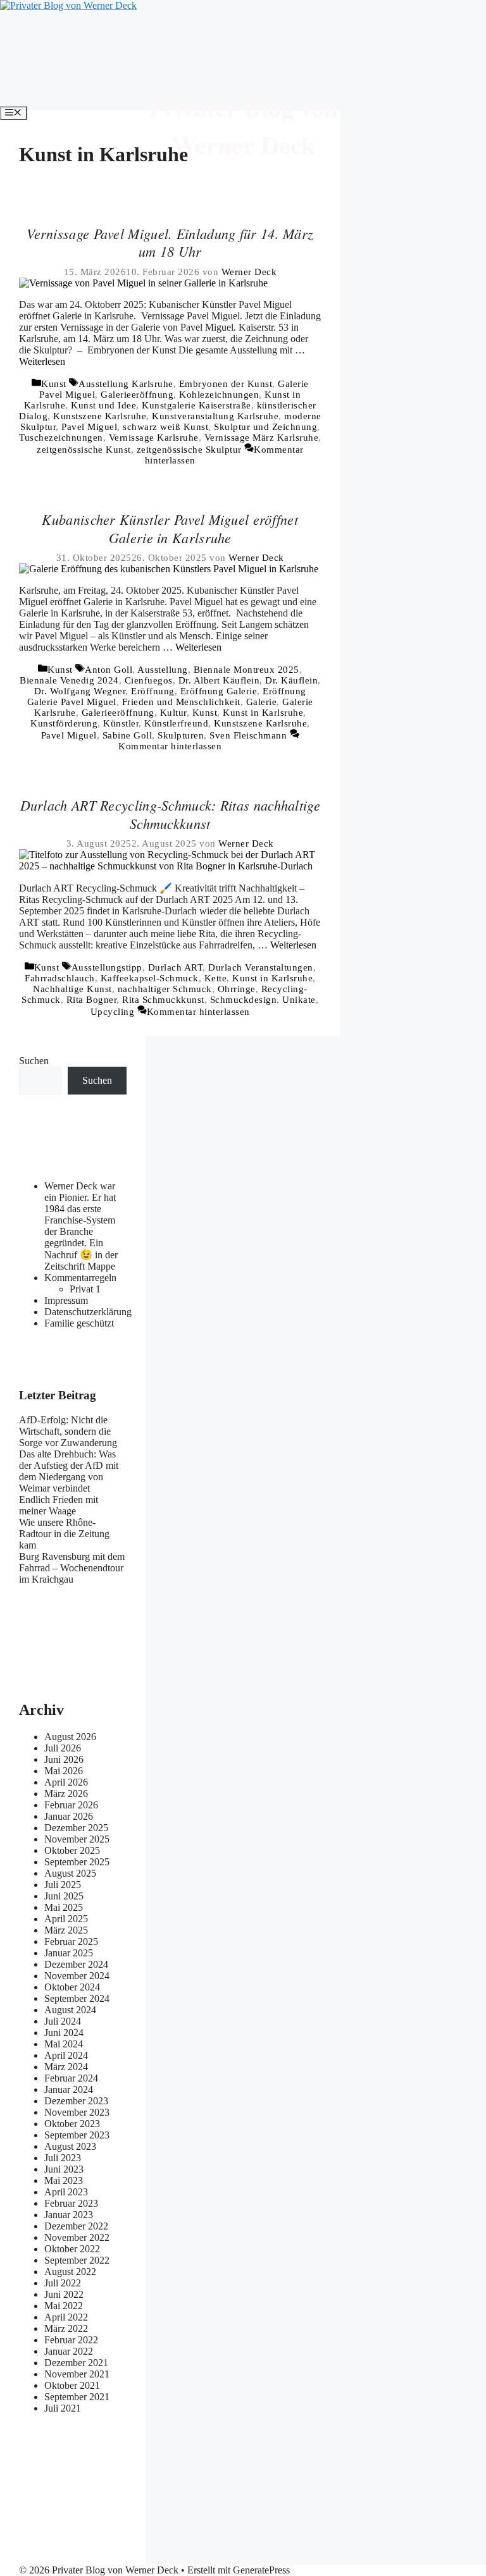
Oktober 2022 (72, 2249)
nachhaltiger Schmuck (165, 989)
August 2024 (70, 2010)
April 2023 (66, 2192)
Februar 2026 (71, 1805)
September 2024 (77, 1998)
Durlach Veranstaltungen (261, 967)
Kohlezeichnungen (219, 395)
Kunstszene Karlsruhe (100, 416)
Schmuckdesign (244, 1000)
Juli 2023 (63, 2158)
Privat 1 (85, 1289)
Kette (216, 978)
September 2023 (77, 2135)
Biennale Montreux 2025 (246, 670)
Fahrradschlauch (60, 978)
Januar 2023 (69, 2215)
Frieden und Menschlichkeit (181, 702)
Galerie (262, 702)
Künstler (121, 723)
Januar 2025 (69, 1953)
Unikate (299, 1000)
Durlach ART (176, 967)
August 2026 (70, 1737)
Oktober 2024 (72, 1987)
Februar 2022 (71, 2340)
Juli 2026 (63, 1748)
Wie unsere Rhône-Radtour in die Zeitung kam (64, 1534)
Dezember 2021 (76, 2363)
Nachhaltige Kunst (72, 989)
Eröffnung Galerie (219, 691)
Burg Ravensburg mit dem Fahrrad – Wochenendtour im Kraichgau (72, 1568)
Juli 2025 (63, 1885)
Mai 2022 (64, 2306)
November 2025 (77, 1839)
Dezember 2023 (76, 2101)
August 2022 (70, 2272)
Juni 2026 (64, 1759)
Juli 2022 (63, 2283)
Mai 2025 (64, 1907)
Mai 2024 (64, 2044)
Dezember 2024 (76, 1964)
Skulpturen (181, 735)
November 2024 (77, 1976)
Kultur (173, 713)
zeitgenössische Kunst (84, 450)
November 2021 (77, 2374)
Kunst (54, 384)
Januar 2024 (69, 2089)
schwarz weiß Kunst (165, 427)
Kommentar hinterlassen (170, 746)
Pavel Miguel (89, 427)
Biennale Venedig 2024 (69, 680)
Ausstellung (163, 670)
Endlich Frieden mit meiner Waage (59, 1505)
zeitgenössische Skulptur (189, 450)
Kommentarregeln (80, 1278)
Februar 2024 (71, 2078)
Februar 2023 (71, 2203)
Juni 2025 (64, 1896)
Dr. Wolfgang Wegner (80, 691)
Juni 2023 (64, 2169)
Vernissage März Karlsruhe (262, 438)
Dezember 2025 (76, 1828)
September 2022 (77, 2260)
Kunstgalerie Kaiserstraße (196, 405)
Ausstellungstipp (107, 967)
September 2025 (77, 1862)
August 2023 (70, 2146)
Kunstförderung (64, 723)
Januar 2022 (69, 2351)
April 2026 (66, 1782)
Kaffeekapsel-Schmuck (150, 978)
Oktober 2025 (72, 1850)
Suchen (34, 1061)
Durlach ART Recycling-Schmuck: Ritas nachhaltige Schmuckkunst (170, 814)
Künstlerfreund (176, 723)
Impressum (66, 1300)
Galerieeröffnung (137, 395)
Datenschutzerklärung (88, 1312)
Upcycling (113, 1012)
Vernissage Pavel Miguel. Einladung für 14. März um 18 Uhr (170, 242)
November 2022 (77, 2237)
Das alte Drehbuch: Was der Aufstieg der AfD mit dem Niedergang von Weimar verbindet (69, 1471)
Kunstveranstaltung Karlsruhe (215, 416)
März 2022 (66, 2328)
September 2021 (77, 2397)
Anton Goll (109, 670)
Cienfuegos (149, 680)
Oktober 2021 (72, 2385)
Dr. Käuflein (291, 680)
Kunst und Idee (103, 405)
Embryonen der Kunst (226, 384)
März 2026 (66, 1794)
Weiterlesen (42, 361)
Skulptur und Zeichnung (265, 427)
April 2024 (66, 2055)
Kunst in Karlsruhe (263, 713)
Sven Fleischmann (248, 735)
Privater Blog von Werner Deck (243, 126)
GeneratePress (261, 2570)
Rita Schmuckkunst (163, 1000)
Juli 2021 (63, 2408)
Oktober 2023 (72, 2124)
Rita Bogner (92, 1000)
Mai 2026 (64, 1771)
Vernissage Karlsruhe (154, 438)
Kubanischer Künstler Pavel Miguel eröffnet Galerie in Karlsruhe (170, 528)
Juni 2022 (64, 2294)
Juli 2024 (63, 2021)
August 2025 (70, 1873)
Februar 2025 (71, 1941)
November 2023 (77, 2112)
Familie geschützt (79, 1323)
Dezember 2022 (76, 2226)
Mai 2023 (64, 2180)
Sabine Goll (128, 735)
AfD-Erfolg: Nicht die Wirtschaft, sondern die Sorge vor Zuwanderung (68, 1431)
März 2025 (66, 1930)
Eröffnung (153, 691)
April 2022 (66, 2317)
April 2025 (66, 1919)
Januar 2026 (69, 1816)
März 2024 (66, 2067)
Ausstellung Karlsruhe (126, 384)
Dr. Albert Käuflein (219, 680)
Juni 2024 (64, 2033)
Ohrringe (237, 989)
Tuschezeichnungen (61, 438)
